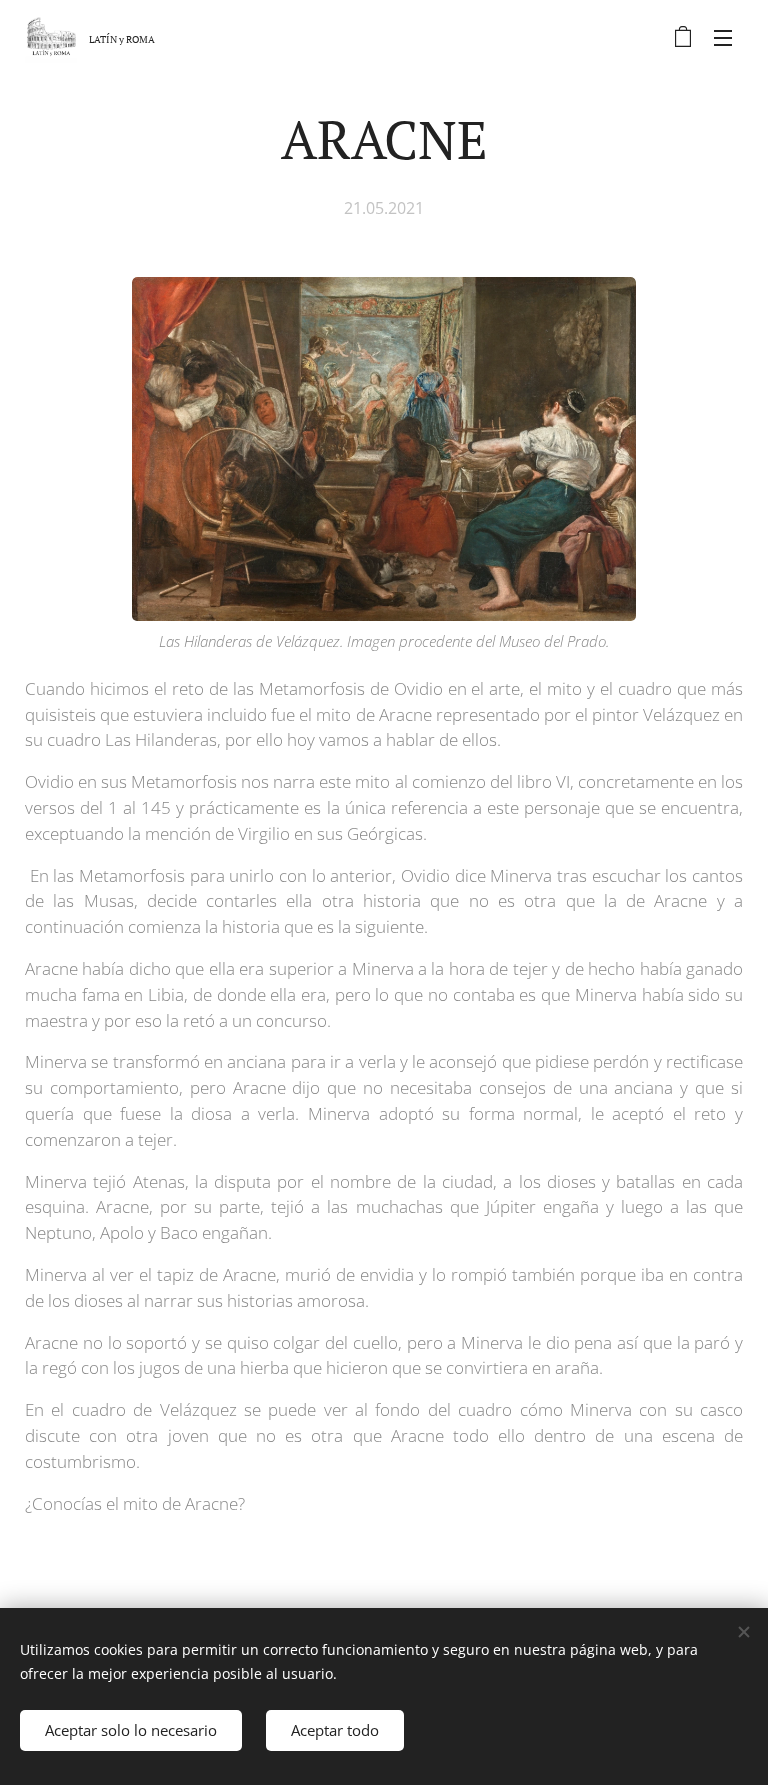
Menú (723, 37)
